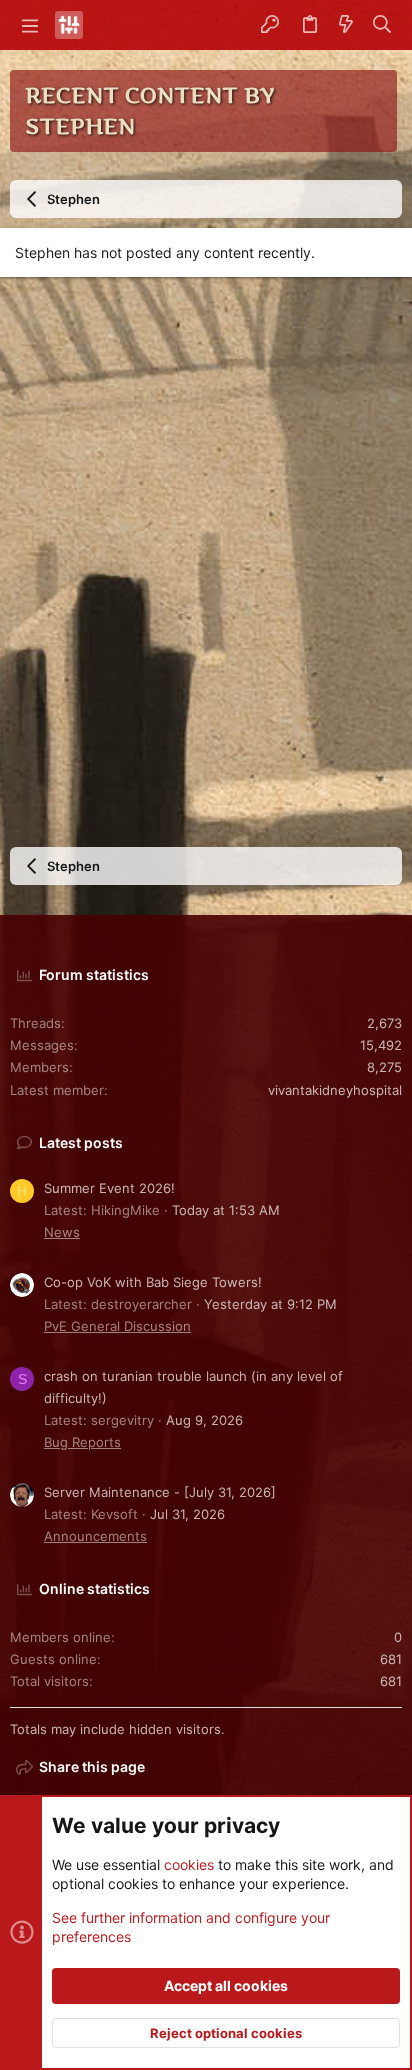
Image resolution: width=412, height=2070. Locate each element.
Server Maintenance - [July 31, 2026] (160, 1492)
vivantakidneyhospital (335, 1090)
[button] (30, 25)
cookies (189, 1864)
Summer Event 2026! (109, 1188)
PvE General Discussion (117, 1326)
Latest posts (81, 1142)
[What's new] (346, 25)
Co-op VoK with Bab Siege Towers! (153, 1282)
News (62, 1232)
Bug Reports (82, 1442)
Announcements (95, 1536)
